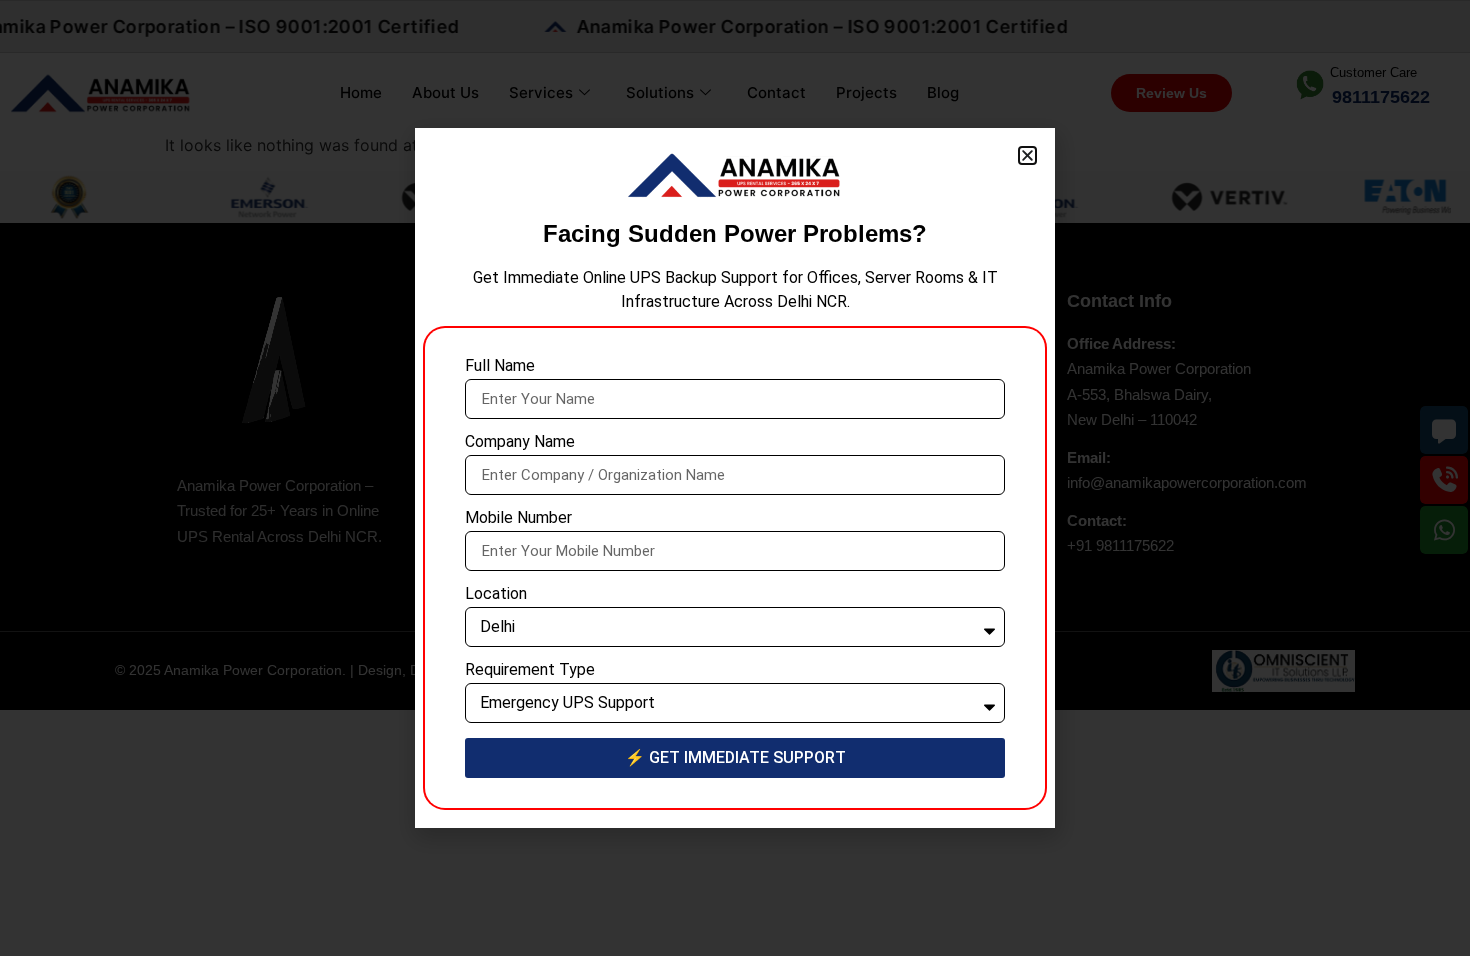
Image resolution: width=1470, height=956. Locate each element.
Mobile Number (518, 518)
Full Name (500, 366)
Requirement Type (530, 670)
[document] (735, 478)
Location (496, 594)
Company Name (520, 442)
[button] (1027, 155)
